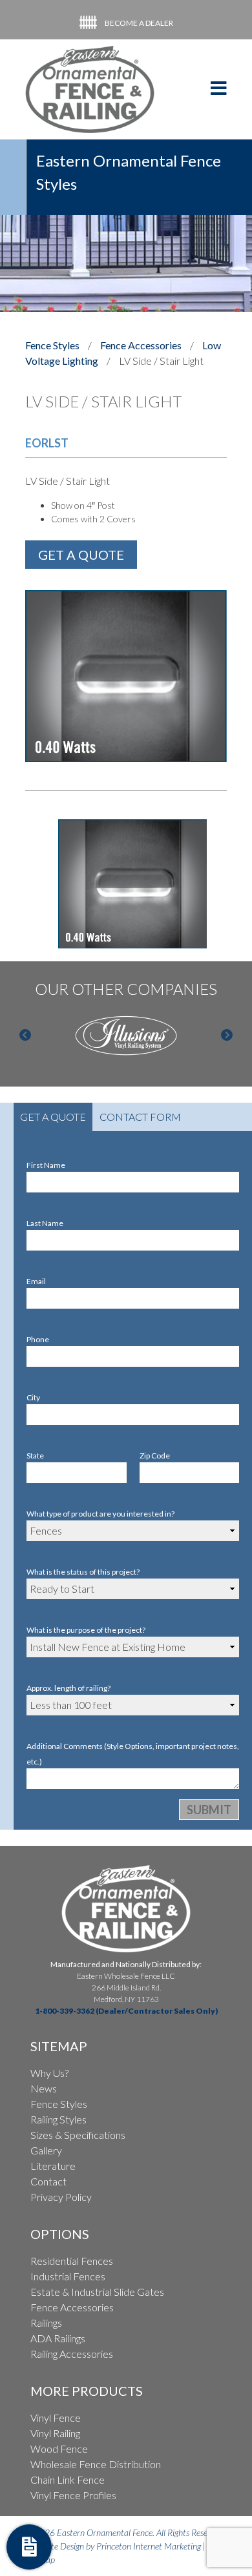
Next (227, 1036)
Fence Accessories (141, 345)
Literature (53, 2166)
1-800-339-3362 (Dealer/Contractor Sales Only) (126, 2011)
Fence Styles (59, 2104)
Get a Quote (53, 1117)
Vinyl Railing (55, 2433)
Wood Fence (59, 2448)
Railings (46, 2323)
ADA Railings (58, 2338)
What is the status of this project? (83, 1572)
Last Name (45, 1223)
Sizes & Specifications (78, 2135)
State (35, 1456)
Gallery (46, 2150)
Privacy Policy (61, 2197)
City (33, 1397)
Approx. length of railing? (68, 1688)
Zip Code (155, 1456)
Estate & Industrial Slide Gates (97, 2292)
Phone (38, 1339)
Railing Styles (58, 2119)
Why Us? (49, 2073)
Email (36, 1281)
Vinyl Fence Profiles (73, 2495)
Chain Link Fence (68, 2479)
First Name (46, 1165)
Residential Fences (72, 2261)
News (44, 2088)
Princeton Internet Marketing (149, 2546)
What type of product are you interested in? (100, 1514)
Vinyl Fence (56, 2418)
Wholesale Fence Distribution (96, 2464)
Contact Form (140, 1117)
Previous (25, 1036)
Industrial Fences (68, 2276)
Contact (48, 2181)
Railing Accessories (72, 2354)
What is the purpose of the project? (86, 1630)
